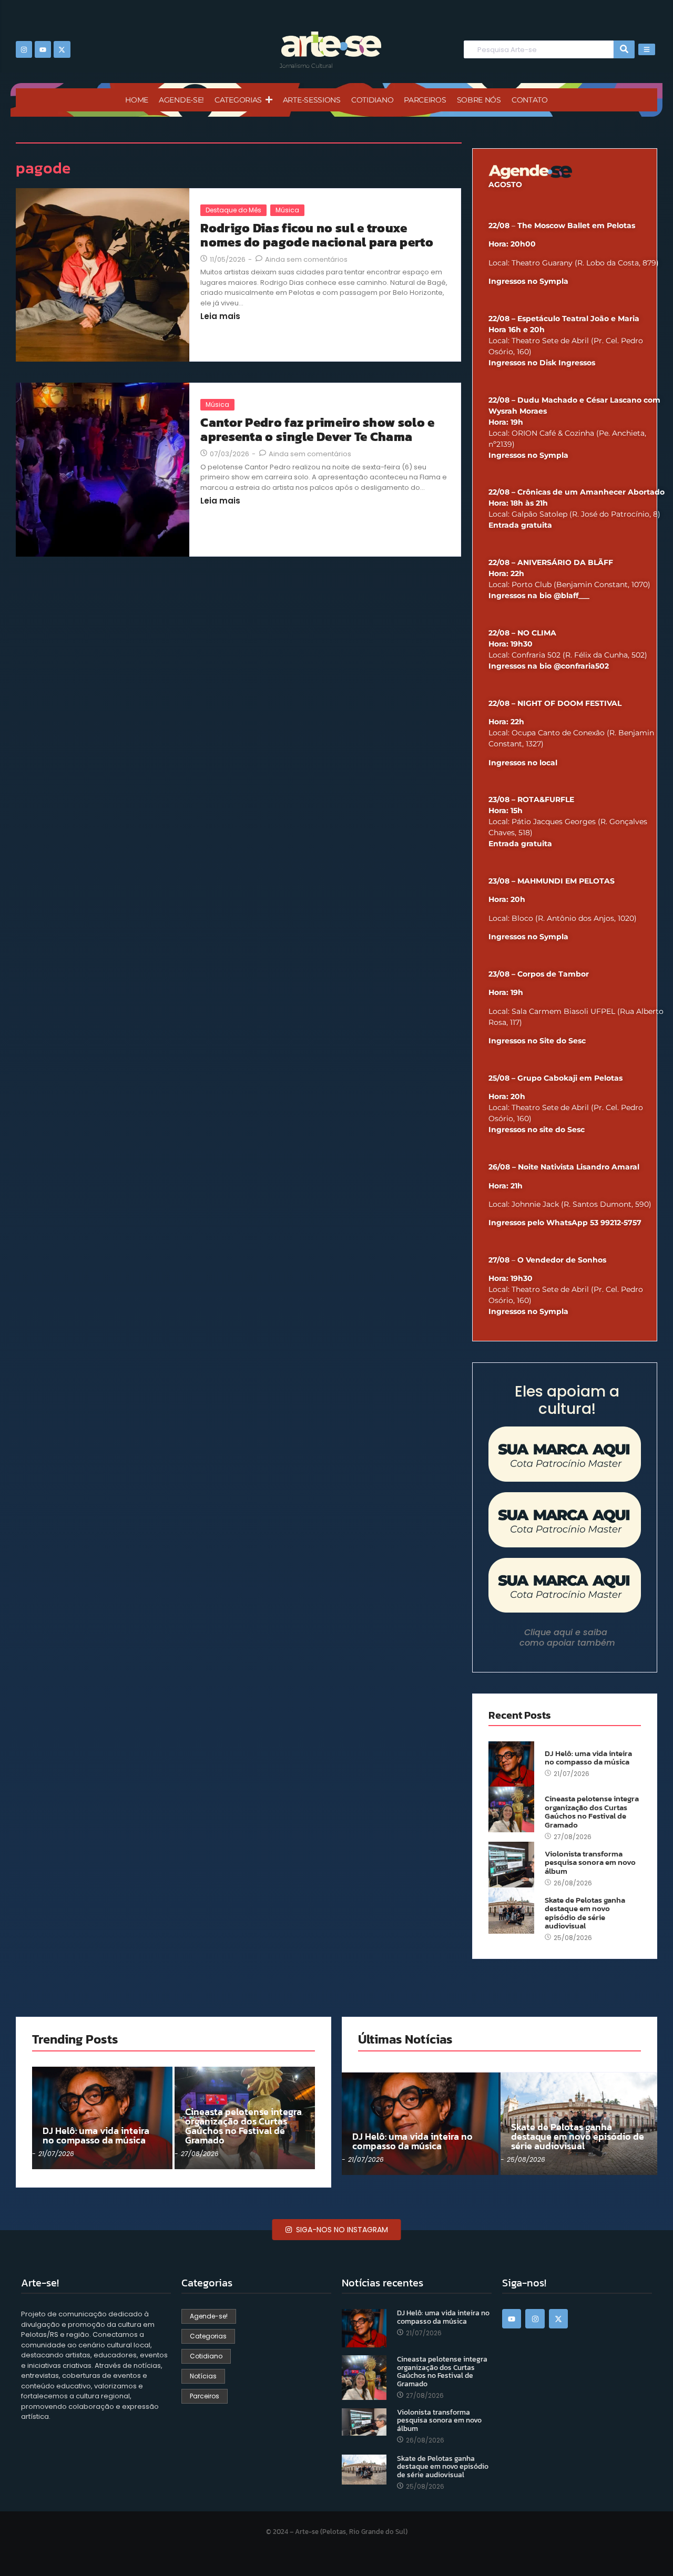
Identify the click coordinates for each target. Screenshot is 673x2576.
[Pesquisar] (624, 50)
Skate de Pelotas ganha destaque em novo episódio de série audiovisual (585, 1913)
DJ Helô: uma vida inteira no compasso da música (588, 1758)
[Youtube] (43, 49)
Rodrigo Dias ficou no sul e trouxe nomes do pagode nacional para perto (317, 235)
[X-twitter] (62, 49)
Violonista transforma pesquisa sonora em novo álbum (590, 1863)
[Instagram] (24, 49)
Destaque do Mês (233, 210)
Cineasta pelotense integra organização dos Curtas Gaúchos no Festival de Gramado (592, 1812)
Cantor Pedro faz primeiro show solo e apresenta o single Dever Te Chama (317, 430)
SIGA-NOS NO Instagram (341, 2230)
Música (287, 210)
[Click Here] (647, 49)
